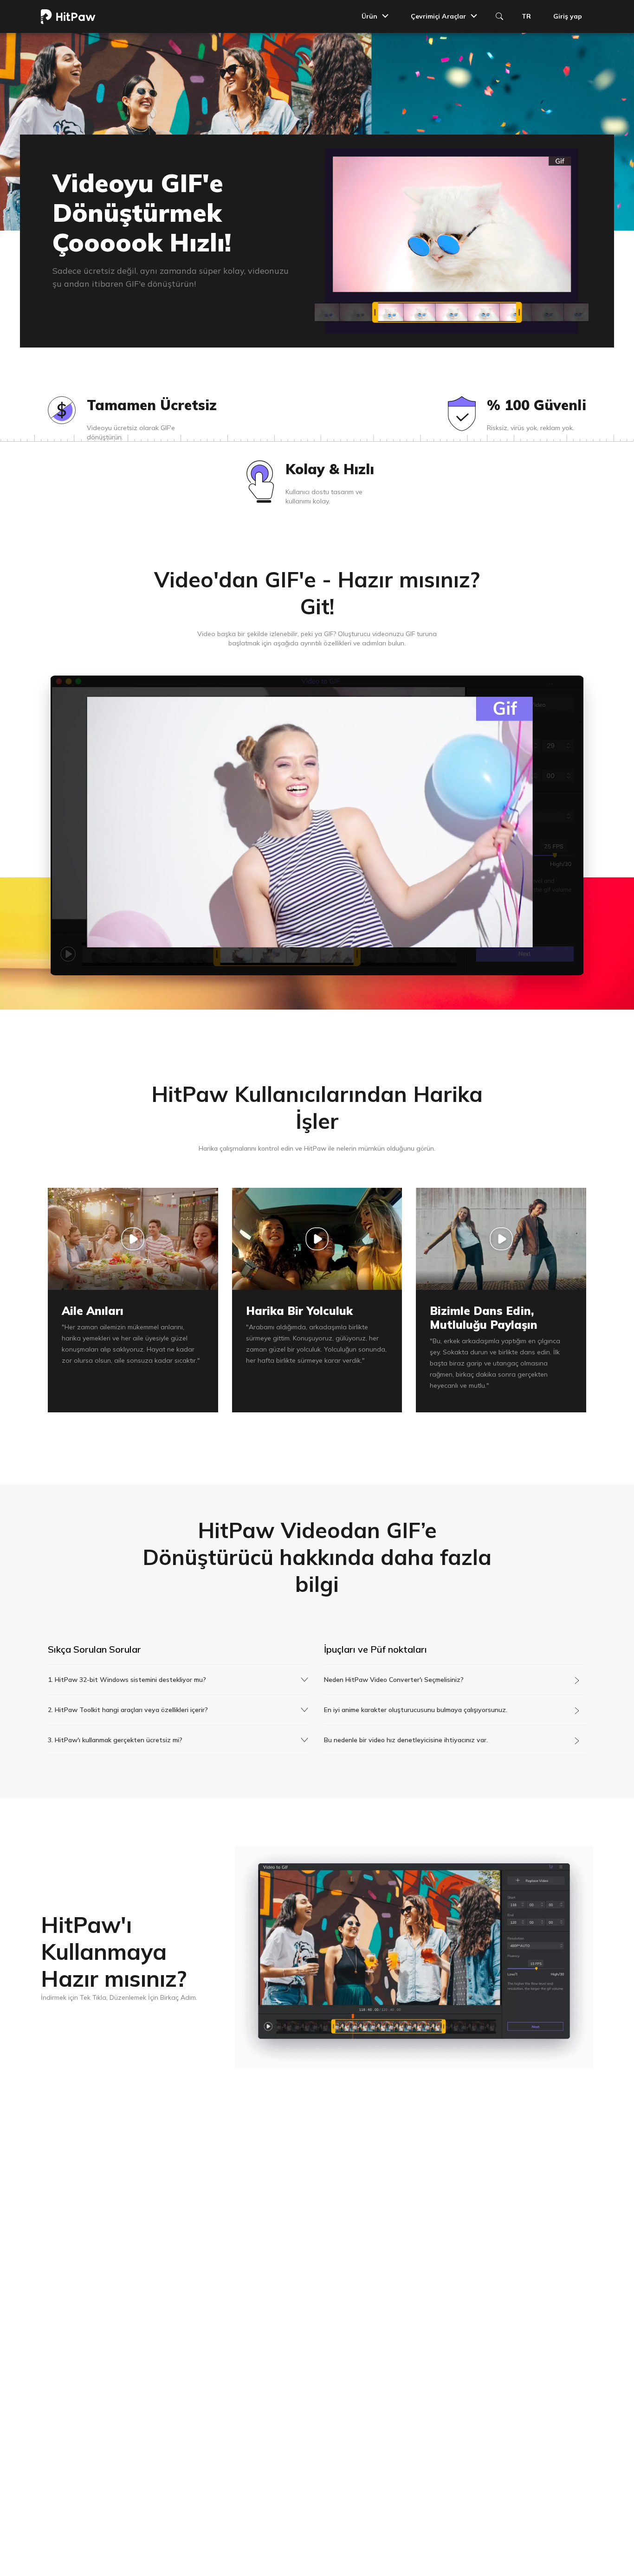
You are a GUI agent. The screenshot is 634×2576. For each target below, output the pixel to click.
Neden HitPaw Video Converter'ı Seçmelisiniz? (394, 1680)
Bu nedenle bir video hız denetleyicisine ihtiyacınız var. (406, 1740)
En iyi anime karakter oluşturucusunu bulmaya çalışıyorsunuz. (416, 1710)
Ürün (369, 16)
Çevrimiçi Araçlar (438, 16)
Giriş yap (568, 16)
